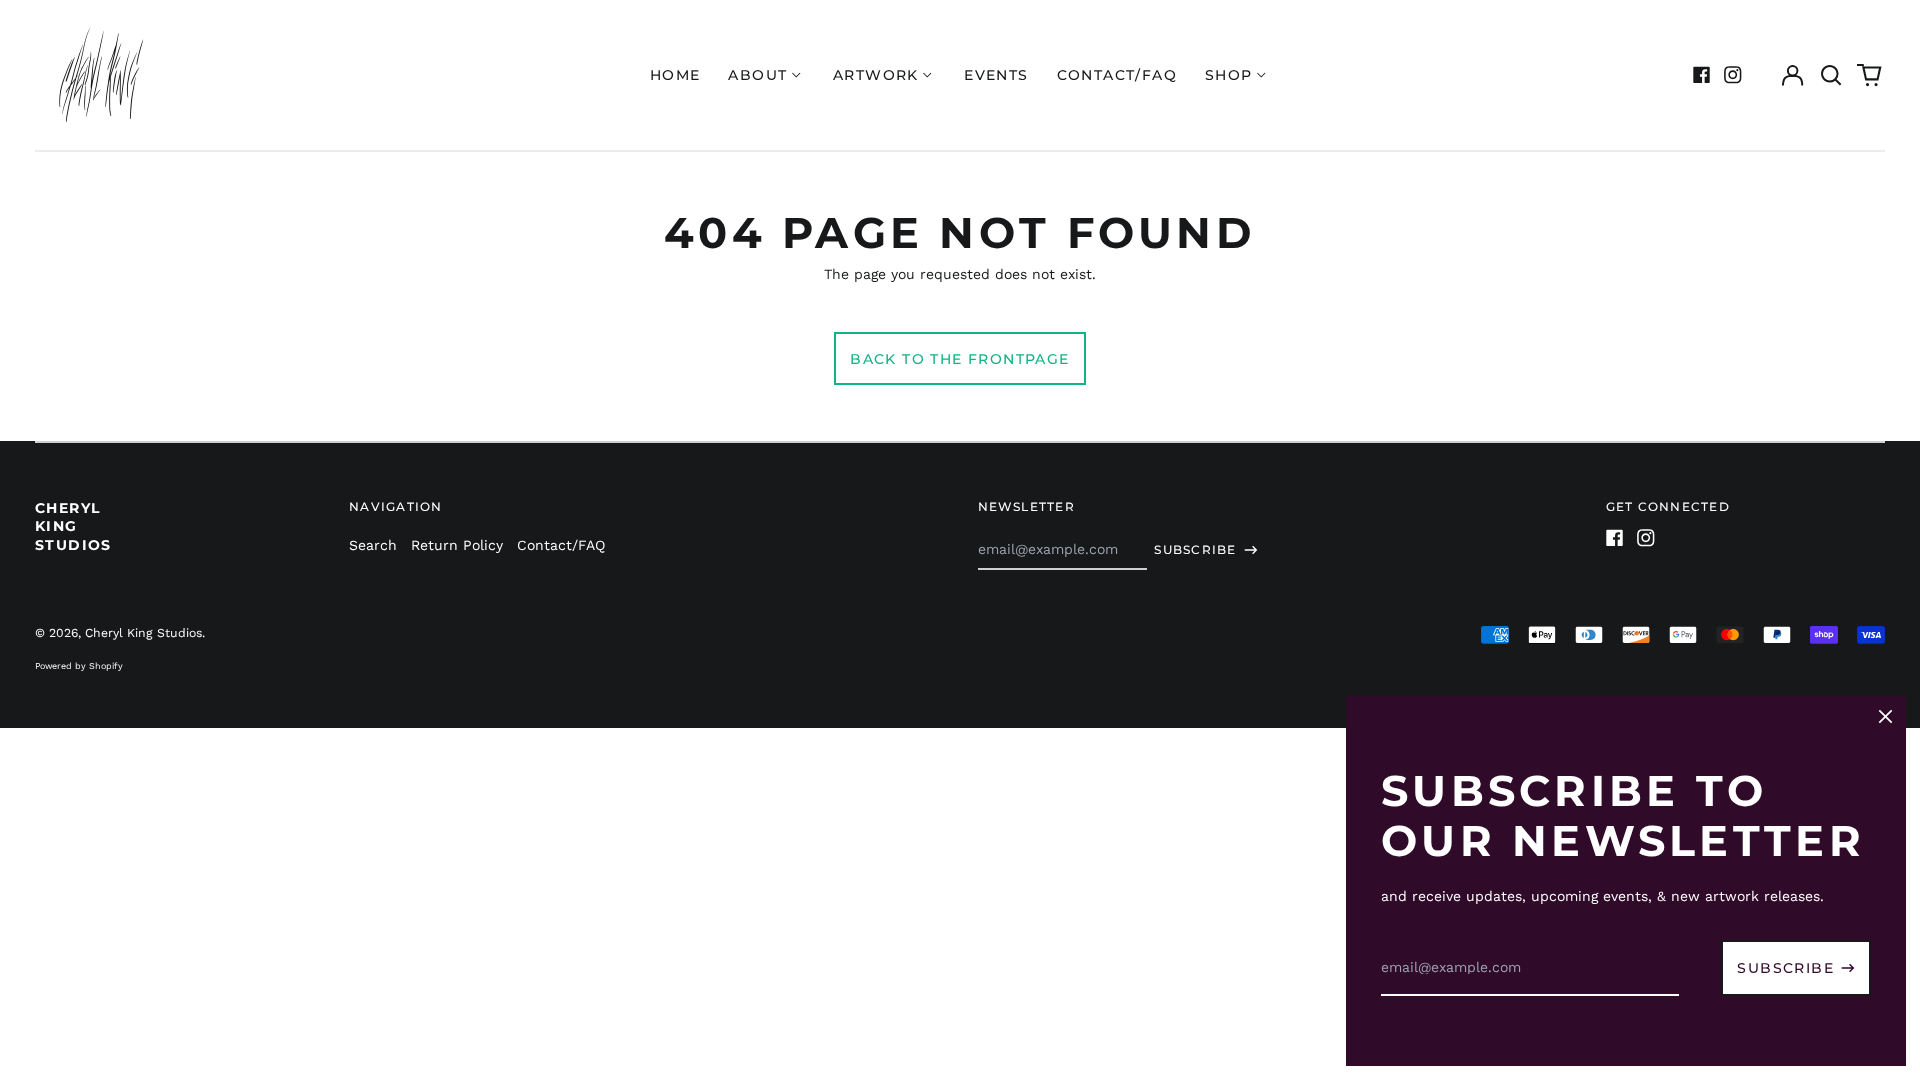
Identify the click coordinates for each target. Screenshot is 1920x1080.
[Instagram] (1733, 75)
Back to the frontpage (959, 359)
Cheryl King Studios (73, 526)
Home (675, 75)
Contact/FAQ (1117, 75)
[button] (1831, 75)
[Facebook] (1702, 75)
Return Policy (457, 545)
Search (373, 545)
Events (996, 75)
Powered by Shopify (79, 666)
